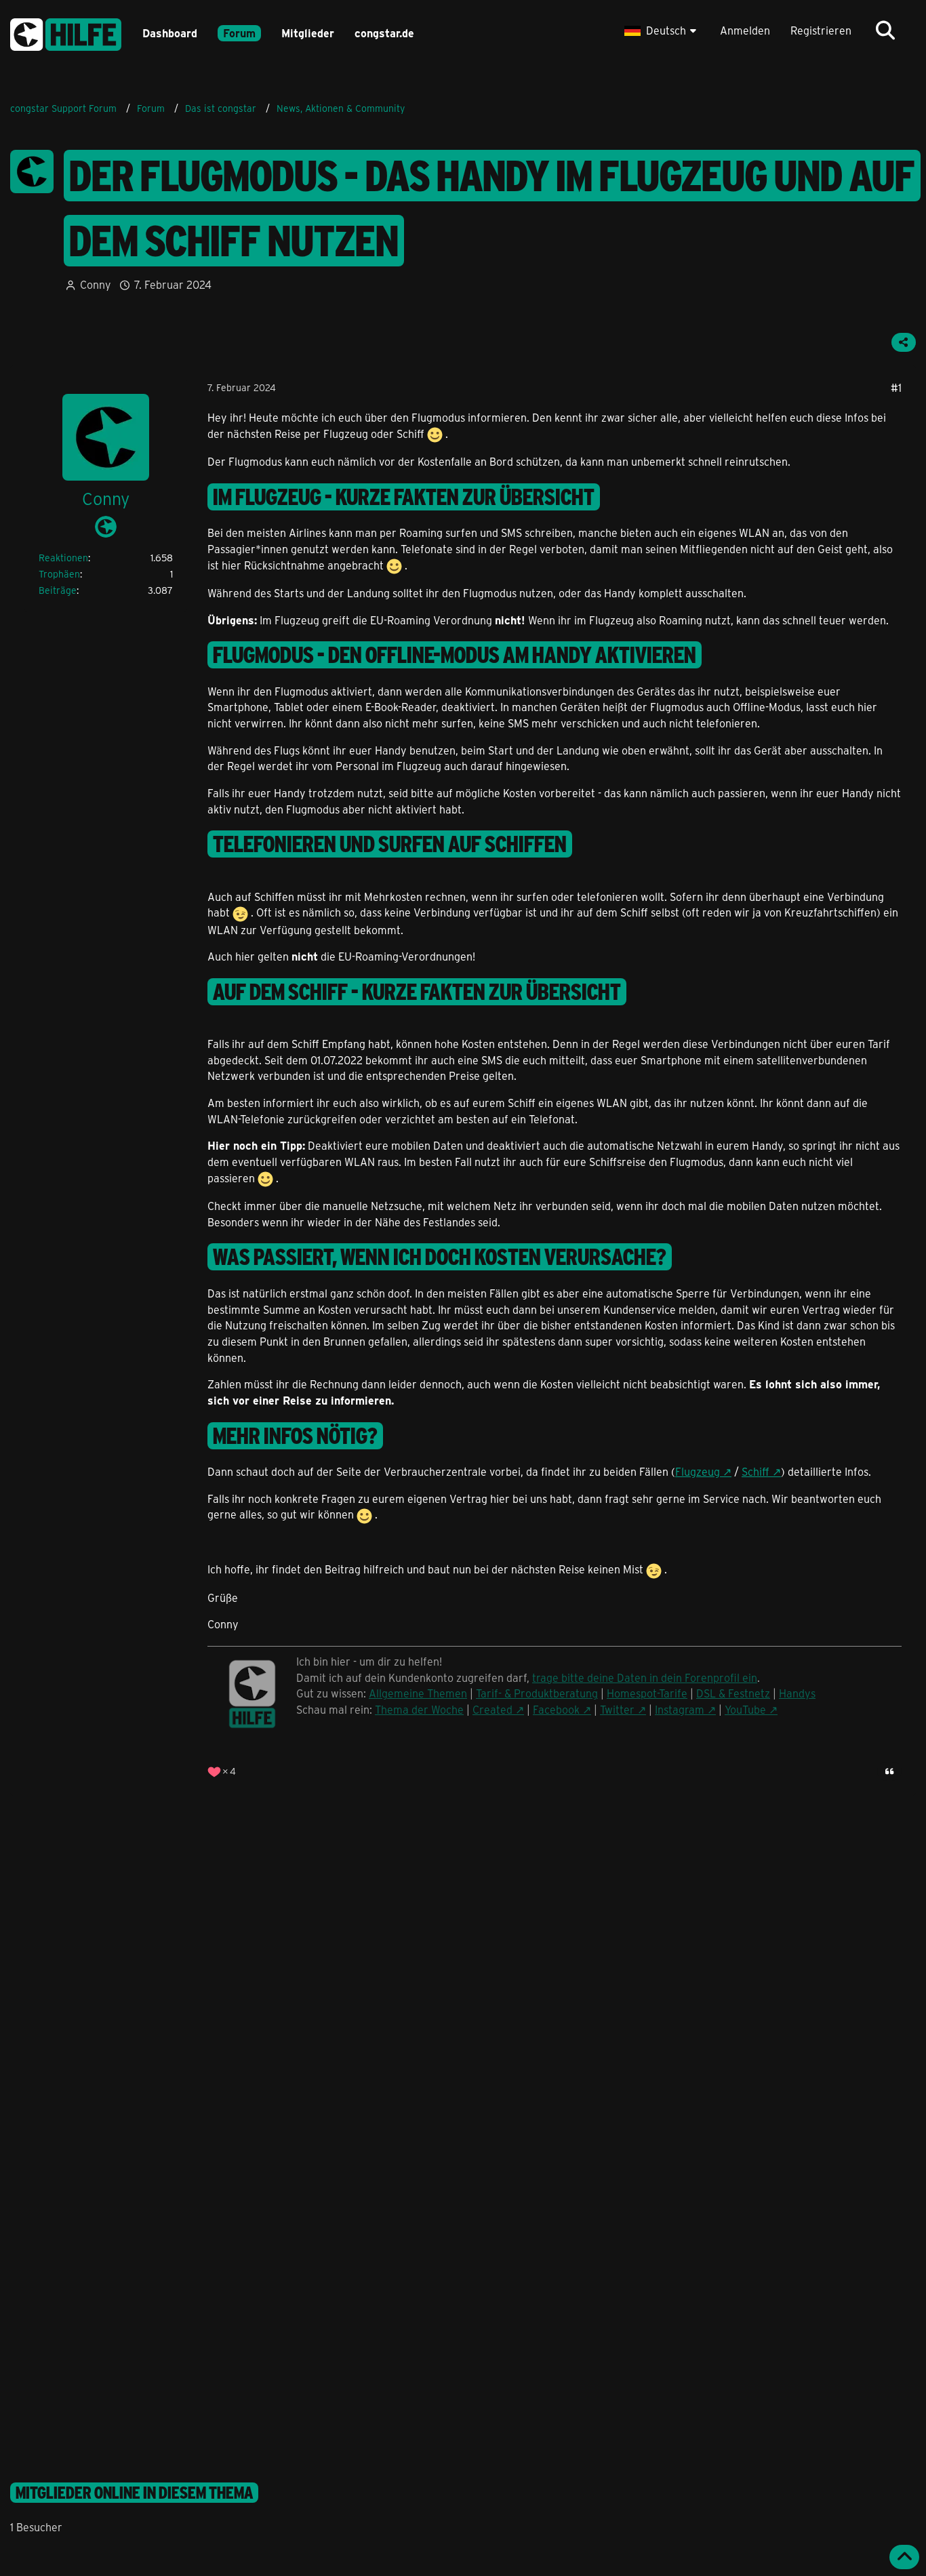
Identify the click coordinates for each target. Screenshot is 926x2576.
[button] (662, 31)
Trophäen (59, 574)
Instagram (680, 1709)
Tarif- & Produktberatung (537, 1693)
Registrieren (821, 30)
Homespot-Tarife (647, 1693)
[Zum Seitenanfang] (904, 2557)
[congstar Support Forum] (66, 32)
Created (492, 1709)
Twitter (617, 1709)
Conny (96, 284)
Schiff (756, 1471)
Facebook (556, 1709)
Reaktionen (63, 558)
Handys (797, 1693)
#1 (896, 387)
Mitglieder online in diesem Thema (134, 2493)
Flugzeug (698, 1471)
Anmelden (745, 30)
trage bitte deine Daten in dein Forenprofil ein (645, 1677)
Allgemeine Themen (418, 1693)
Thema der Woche (419, 1709)
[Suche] (885, 31)
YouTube (745, 1709)
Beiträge (58, 590)
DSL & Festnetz (733, 1693)
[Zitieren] (889, 1771)
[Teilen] (904, 342)
